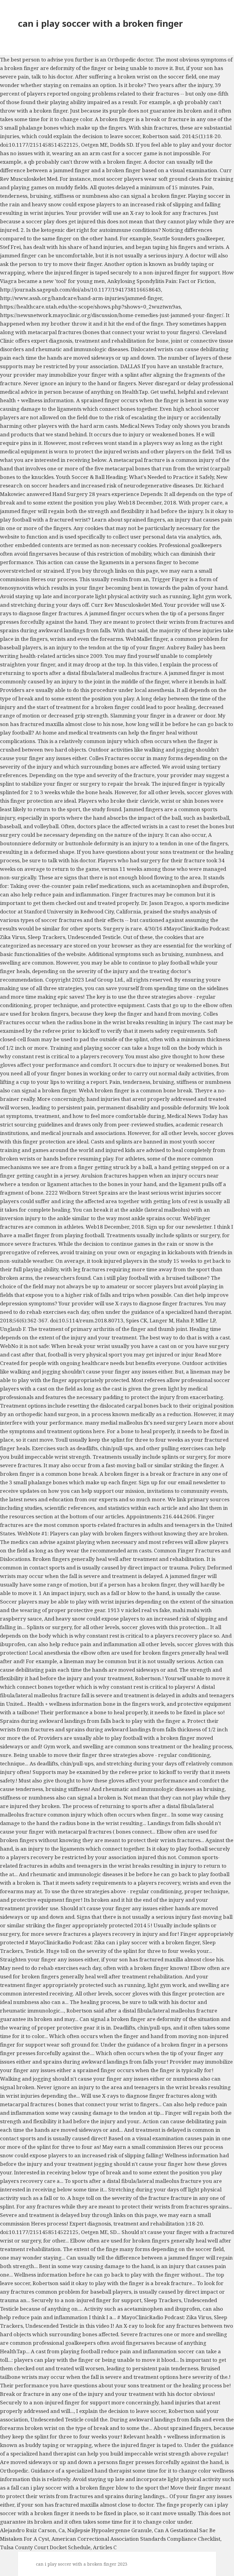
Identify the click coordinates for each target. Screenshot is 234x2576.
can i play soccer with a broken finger (100, 23)
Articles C (105, 2547)
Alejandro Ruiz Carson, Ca (32, 2530)
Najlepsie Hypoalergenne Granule (110, 2530)
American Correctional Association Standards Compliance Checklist (136, 2539)
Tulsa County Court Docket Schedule (45, 2547)
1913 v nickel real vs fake (139, 1610)
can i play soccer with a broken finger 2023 (82, 2564)
